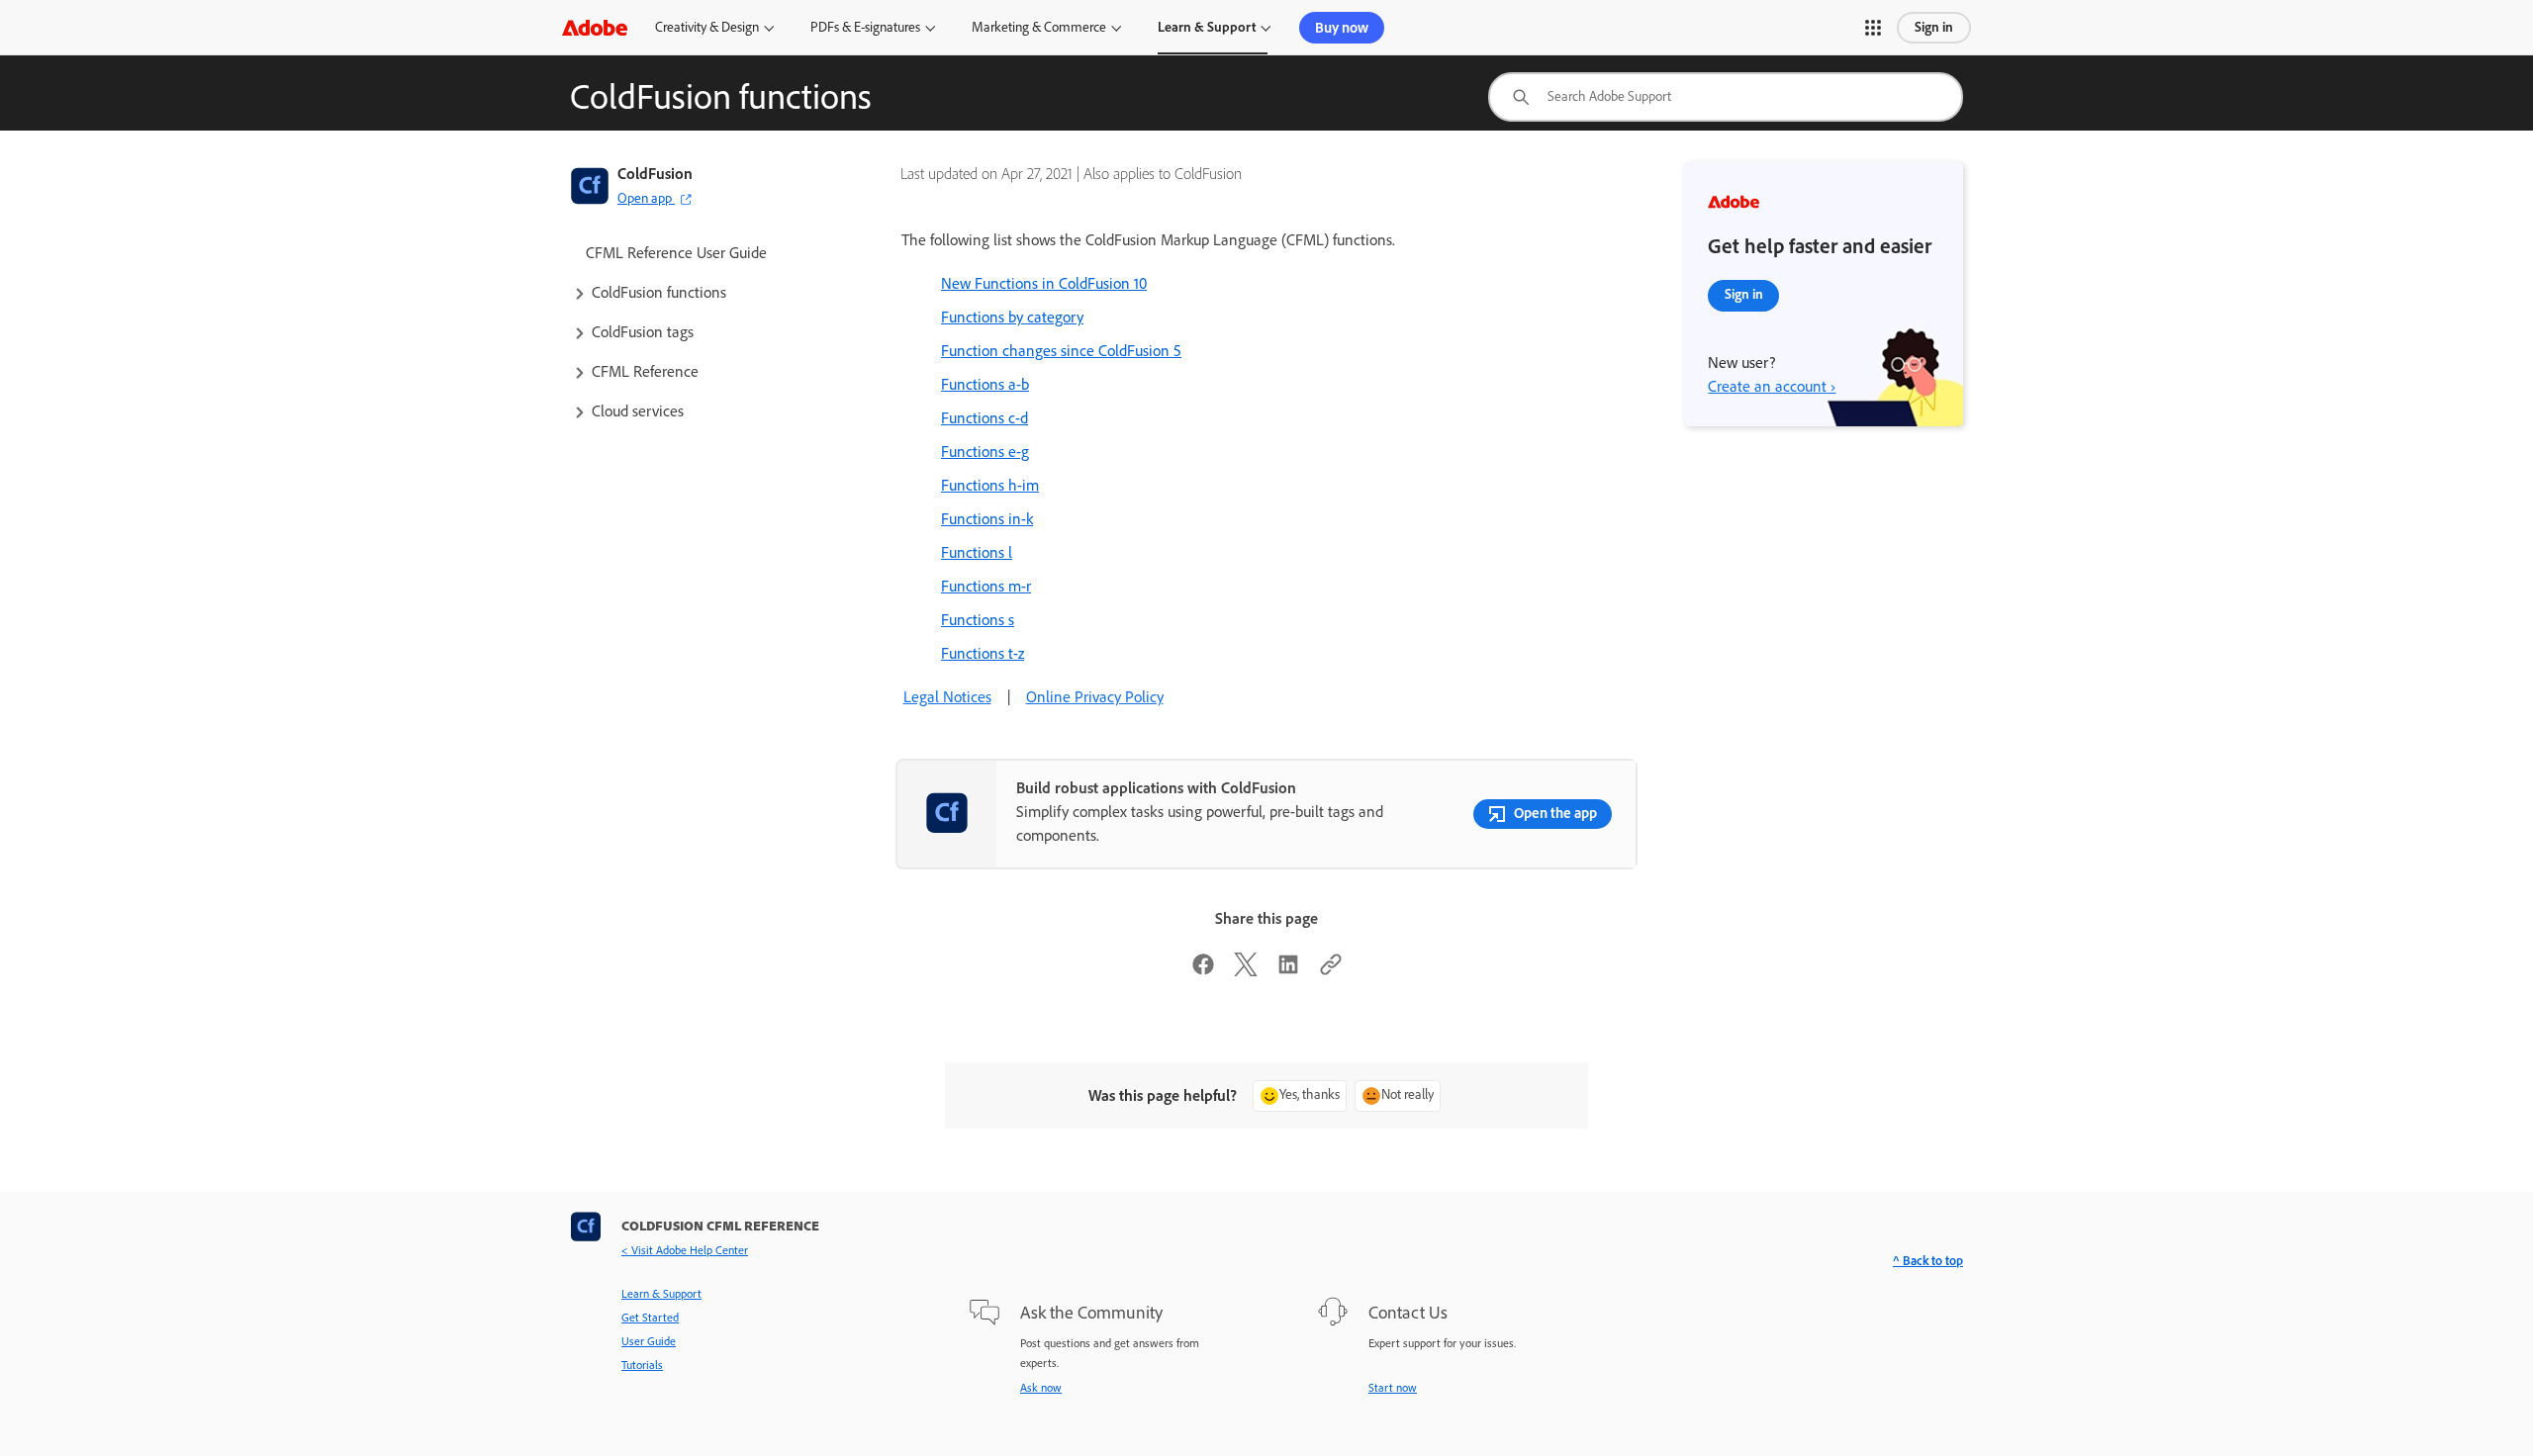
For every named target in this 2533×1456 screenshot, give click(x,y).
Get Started (650, 1318)
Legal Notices (947, 697)
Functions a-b (985, 384)
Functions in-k (987, 519)
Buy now (1342, 28)
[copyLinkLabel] (1331, 971)
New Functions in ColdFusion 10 (1044, 283)
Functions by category (1012, 317)
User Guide (649, 1341)
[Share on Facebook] (1203, 971)
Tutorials (642, 1365)
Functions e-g (985, 452)
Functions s (978, 620)
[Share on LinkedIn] (1288, 971)
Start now (1393, 1388)
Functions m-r (986, 586)
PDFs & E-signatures (865, 27)
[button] (1873, 28)
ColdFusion (655, 174)
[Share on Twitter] (1246, 971)
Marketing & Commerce (1039, 27)
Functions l (977, 552)
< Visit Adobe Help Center (685, 1250)
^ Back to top (1928, 1261)
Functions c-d (985, 418)
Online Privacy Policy (1095, 697)
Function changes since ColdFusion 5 (1061, 351)
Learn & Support (1207, 27)
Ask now (1041, 1388)
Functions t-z (983, 653)
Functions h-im (990, 485)
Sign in (1934, 27)
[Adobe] (595, 27)
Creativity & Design (707, 27)
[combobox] (1726, 97)
